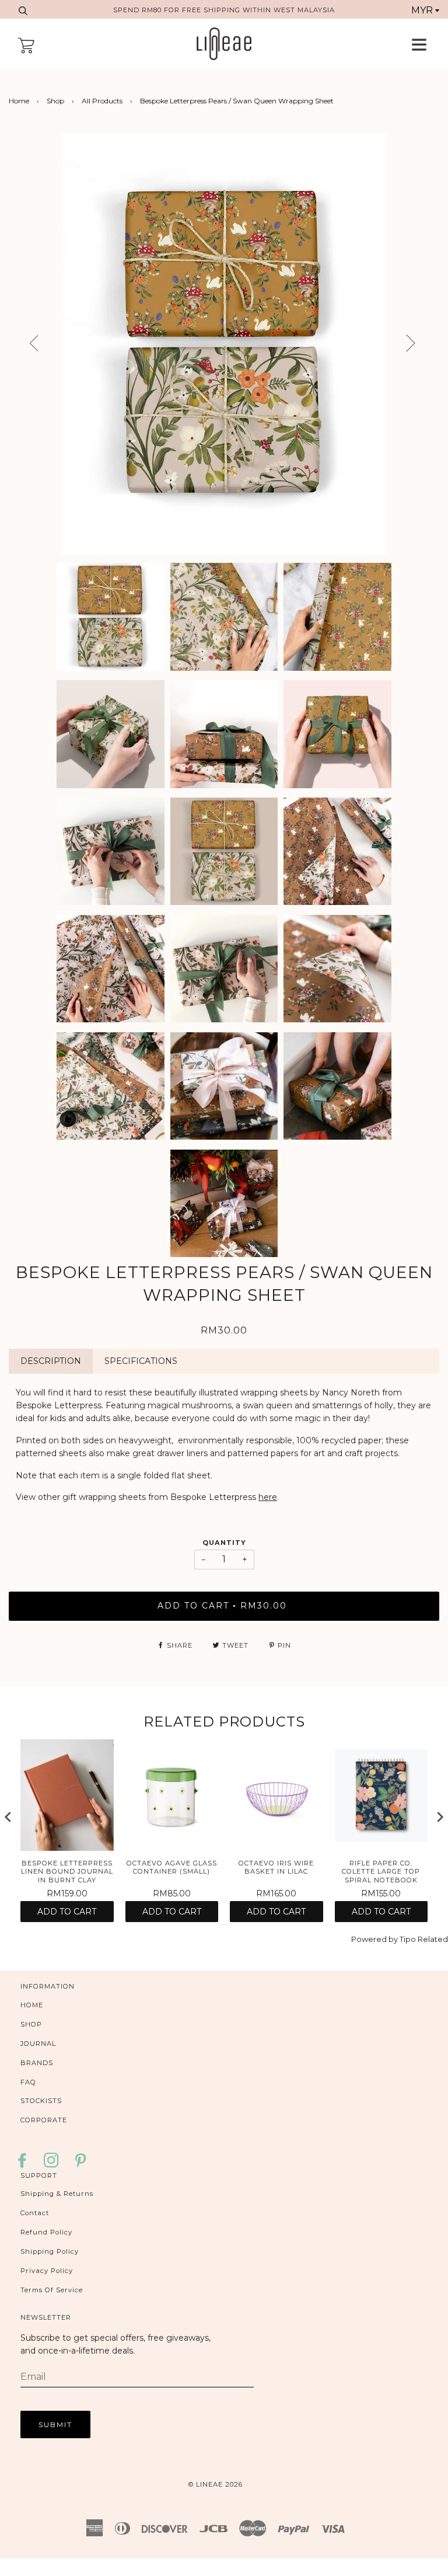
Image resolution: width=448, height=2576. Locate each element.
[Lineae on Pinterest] (81, 2164)
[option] (224, 344)
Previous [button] (23, 344)
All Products (102, 101)
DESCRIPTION (51, 1361)
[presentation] (8, 1817)
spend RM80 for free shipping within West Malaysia (224, 10)
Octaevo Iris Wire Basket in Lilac (276, 1867)
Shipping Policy (50, 2251)
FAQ (28, 2082)
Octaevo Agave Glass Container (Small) (172, 1867)
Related (433, 1939)
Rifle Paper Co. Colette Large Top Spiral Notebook (381, 1872)
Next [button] (429, 347)
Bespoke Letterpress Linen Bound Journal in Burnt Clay (67, 1872)
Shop (55, 101)
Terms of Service (52, 2290)
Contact (35, 2213)
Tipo (408, 1939)
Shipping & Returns (57, 2194)
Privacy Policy (47, 2271)
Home (19, 101)
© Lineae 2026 (216, 2484)
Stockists (41, 2101)
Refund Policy (46, 2232)
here (268, 1497)
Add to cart (67, 1912)
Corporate (44, 2120)
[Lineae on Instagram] (52, 2164)
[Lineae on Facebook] (25, 2164)
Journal (38, 2044)
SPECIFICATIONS (141, 1361)
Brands (37, 2063)
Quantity (224, 1543)
